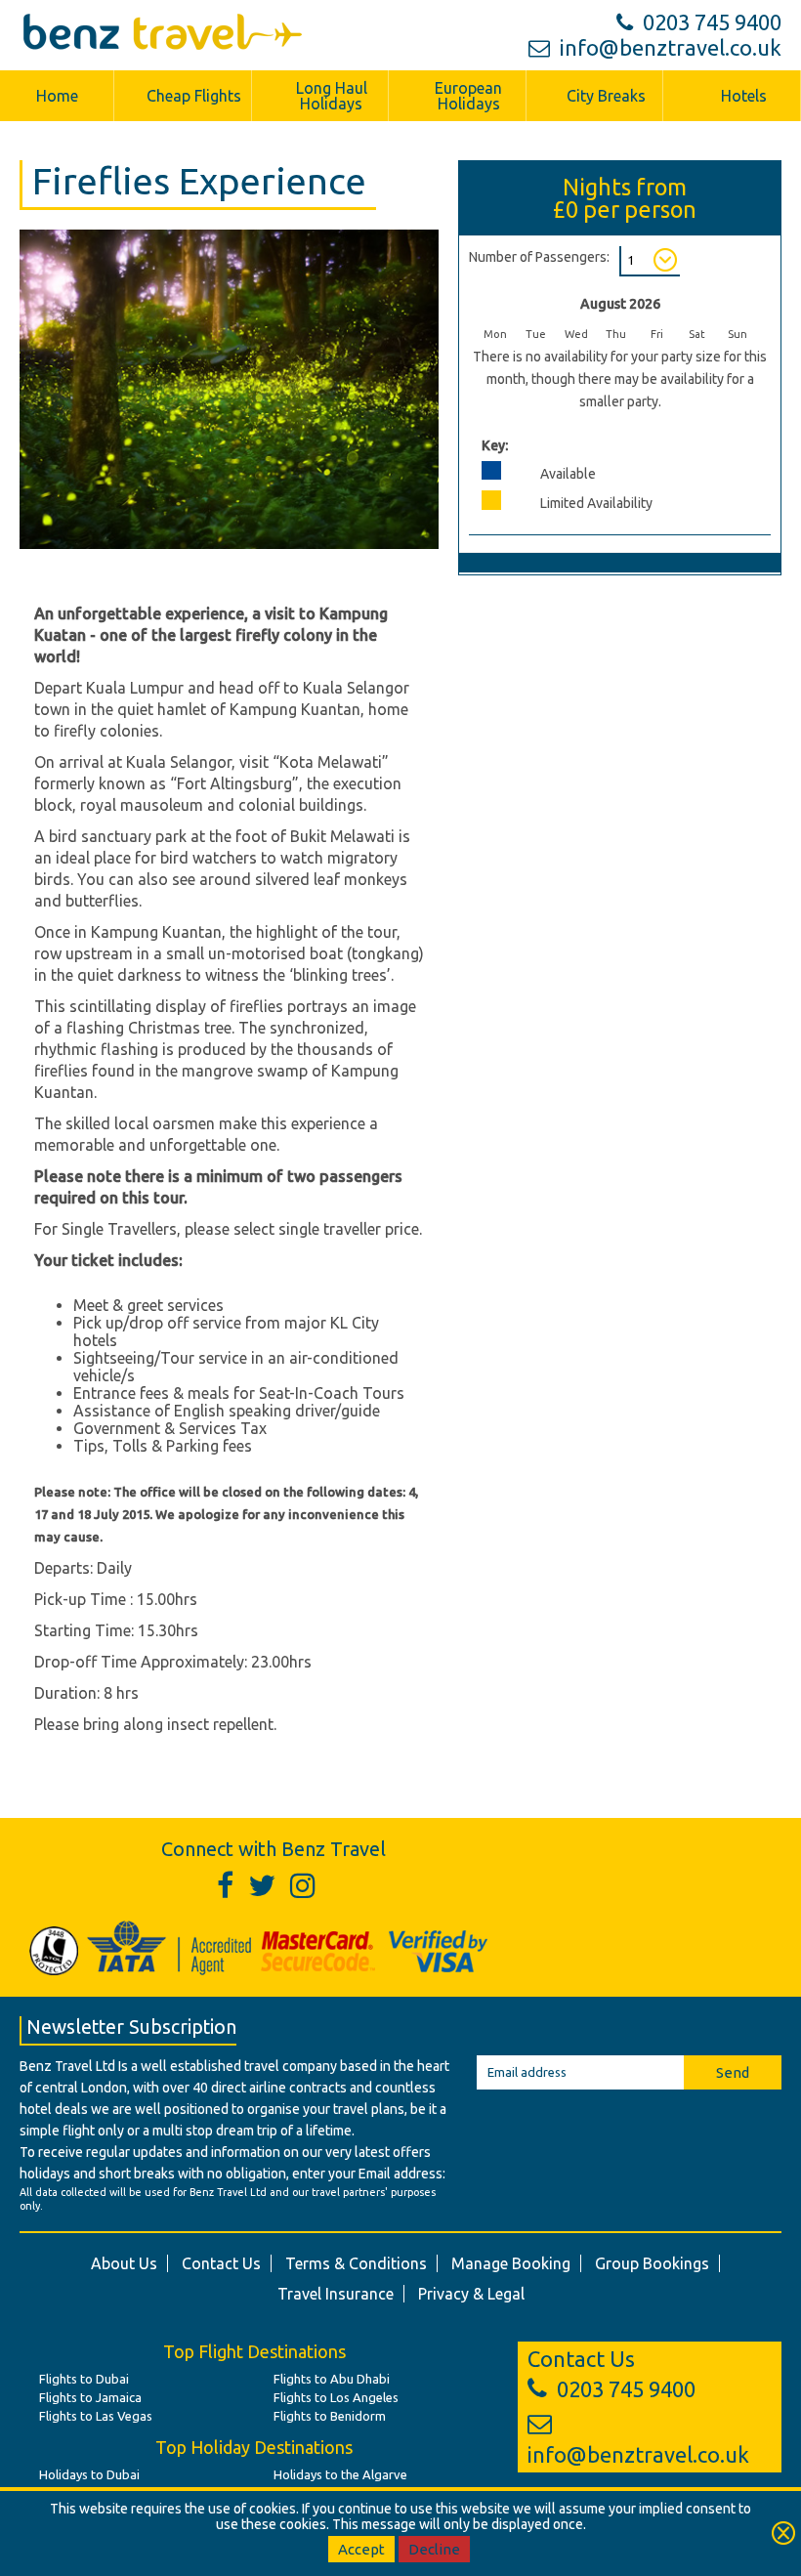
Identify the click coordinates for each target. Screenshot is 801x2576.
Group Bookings (652, 2263)
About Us (124, 2263)
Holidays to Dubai (89, 2474)
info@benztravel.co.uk (671, 47)
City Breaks (606, 96)
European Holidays (468, 96)
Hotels (744, 96)
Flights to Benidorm (330, 2416)
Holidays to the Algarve (340, 2474)
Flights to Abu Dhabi (332, 2379)
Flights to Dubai (84, 2379)
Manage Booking (511, 2263)
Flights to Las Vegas (96, 2416)
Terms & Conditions (356, 2263)
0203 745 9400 (712, 22)
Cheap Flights (194, 96)
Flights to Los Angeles (336, 2397)
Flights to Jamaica (90, 2397)
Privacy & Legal (471, 2294)
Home (57, 96)
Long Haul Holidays (332, 96)
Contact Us (221, 2263)
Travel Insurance (336, 2294)
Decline (434, 2549)
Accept (361, 2549)
